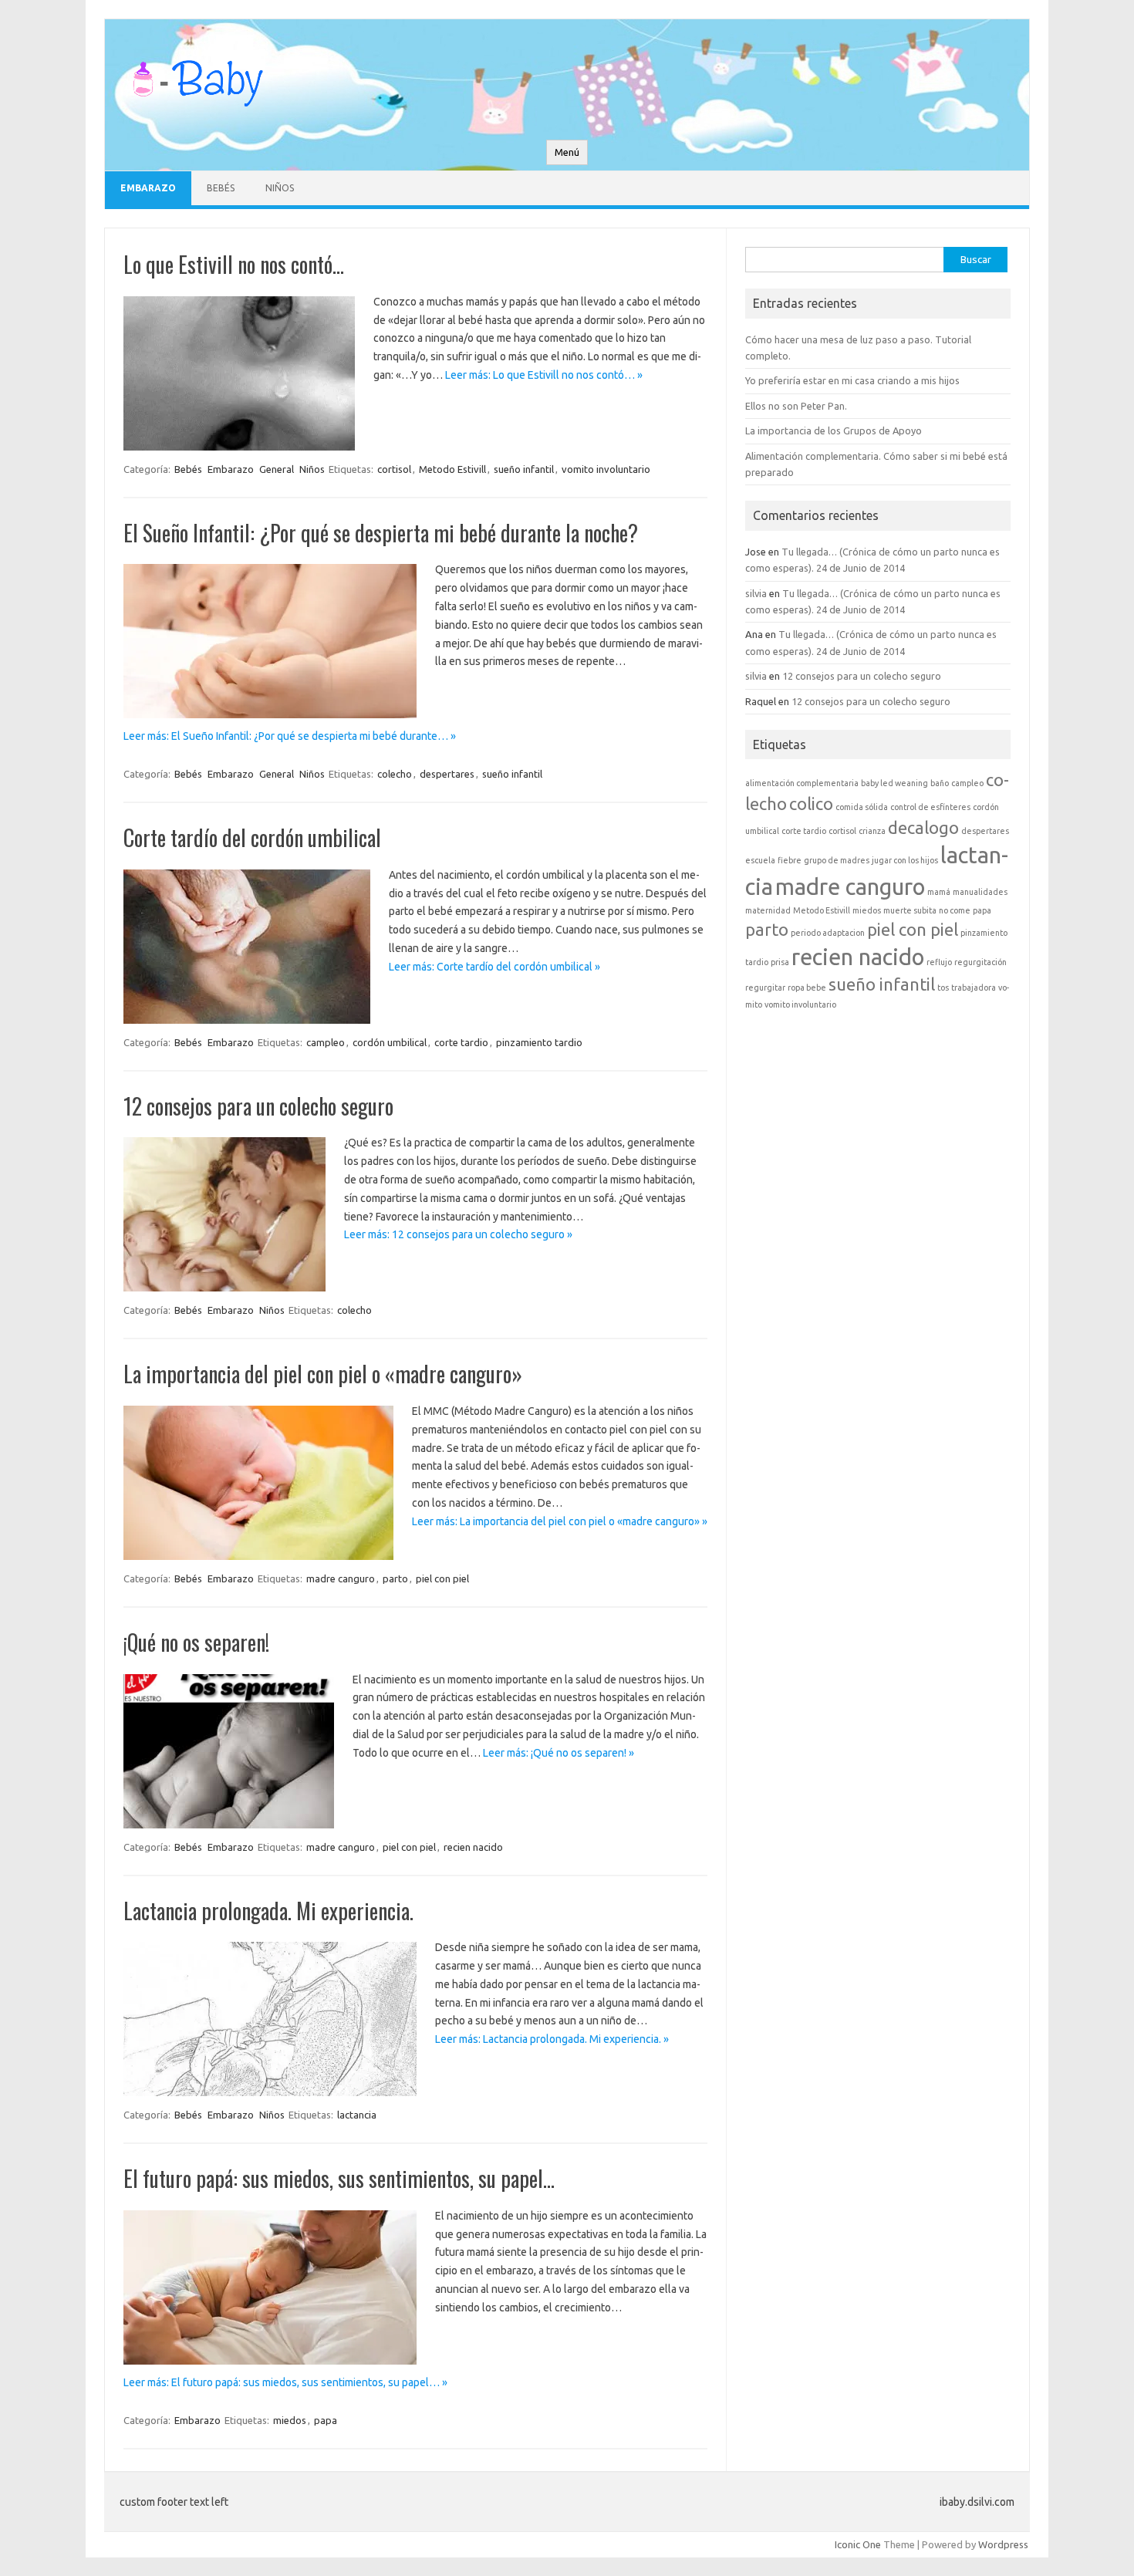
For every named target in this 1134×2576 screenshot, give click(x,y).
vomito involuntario (606, 469)
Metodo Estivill (452, 469)
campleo (326, 1042)
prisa (780, 962)
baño (940, 783)
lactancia (357, 2115)
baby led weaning (894, 783)
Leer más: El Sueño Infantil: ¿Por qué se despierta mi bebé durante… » (290, 736)
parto (395, 1578)
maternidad (768, 910)
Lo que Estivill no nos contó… (234, 264)
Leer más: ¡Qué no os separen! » (559, 1753)
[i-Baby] (197, 113)
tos (943, 988)
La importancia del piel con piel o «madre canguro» (323, 1374)
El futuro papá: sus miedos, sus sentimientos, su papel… (339, 2178)
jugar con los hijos (905, 860)
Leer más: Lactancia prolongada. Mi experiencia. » (552, 2039)
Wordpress (1003, 2544)
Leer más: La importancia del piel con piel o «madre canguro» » (560, 1521)
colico (811, 804)
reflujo (939, 962)
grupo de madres (837, 860)
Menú (567, 152)
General (277, 469)
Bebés (221, 188)
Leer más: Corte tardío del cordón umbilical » (494, 967)
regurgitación (980, 962)
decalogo (923, 828)
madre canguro (341, 1578)
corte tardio (461, 1042)
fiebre (790, 860)
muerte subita (910, 910)
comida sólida (862, 807)
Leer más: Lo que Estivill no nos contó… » (544, 375)
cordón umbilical (390, 1042)
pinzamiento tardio (539, 1042)
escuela (760, 860)
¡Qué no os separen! (196, 1642)
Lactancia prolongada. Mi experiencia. (268, 1911)
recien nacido (473, 1847)
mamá (939, 892)
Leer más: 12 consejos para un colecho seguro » (458, 1234)
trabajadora (974, 988)
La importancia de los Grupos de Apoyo (834, 430)
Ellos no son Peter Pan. (796, 406)
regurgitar (765, 988)
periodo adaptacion (828, 933)
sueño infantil (524, 469)
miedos (290, 2420)
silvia (756, 593)
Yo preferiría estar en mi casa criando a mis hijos (852, 380)
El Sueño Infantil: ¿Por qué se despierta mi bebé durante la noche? (381, 533)
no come (955, 910)
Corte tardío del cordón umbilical (252, 837)
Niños (280, 188)
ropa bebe (807, 988)
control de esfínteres (930, 807)
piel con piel (442, 1578)
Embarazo (148, 188)
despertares (447, 774)
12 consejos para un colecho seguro (258, 1106)
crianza (872, 831)
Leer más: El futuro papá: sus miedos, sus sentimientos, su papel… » (285, 2382)
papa (326, 2420)
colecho (395, 774)
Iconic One (858, 2544)
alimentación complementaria (802, 783)
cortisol (394, 469)
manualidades (980, 892)
